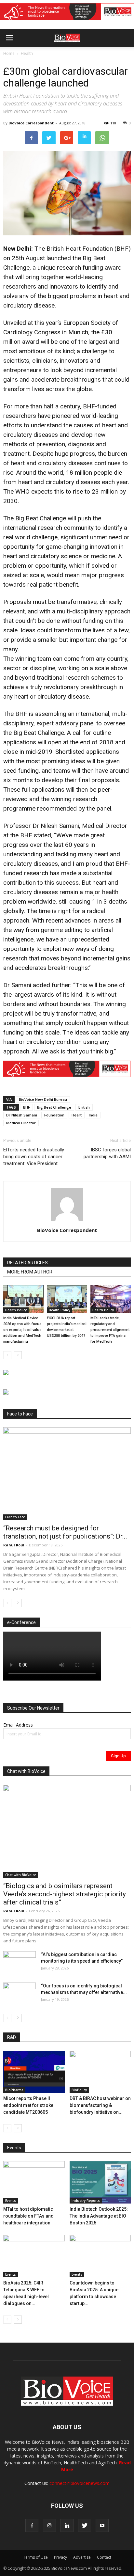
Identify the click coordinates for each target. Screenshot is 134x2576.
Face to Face (15, 1517)
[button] (104, 55)
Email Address (18, 1725)
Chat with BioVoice (21, 1875)
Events (11, 2201)
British (84, 1107)
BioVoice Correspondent (31, 123)
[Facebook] (32, 2525)
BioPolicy (79, 2090)
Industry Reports (86, 2201)
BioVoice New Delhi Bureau (43, 1099)
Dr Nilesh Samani (22, 1115)
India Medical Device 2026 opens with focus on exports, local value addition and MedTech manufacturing (22, 1330)
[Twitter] (85, 2525)
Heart (77, 1115)
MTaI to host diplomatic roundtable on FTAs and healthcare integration (28, 2216)
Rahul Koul (14, 1545)
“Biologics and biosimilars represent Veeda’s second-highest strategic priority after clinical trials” (65, 1894)
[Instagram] (49, 2525)
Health (27, 53)
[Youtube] (102, 2525)
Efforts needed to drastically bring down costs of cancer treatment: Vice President (34, 1157)
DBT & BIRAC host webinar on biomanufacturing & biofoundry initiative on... (100, 2105)
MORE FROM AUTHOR (30, 1272)
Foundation (54, 1115)
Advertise (82, 2557)
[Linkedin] (67, 2525)
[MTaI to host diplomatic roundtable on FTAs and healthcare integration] (34, 2182)
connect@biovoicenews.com (80, 2483)
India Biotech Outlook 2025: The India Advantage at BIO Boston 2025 (99, 2216)
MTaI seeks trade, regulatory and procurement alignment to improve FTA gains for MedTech (110, 1330)
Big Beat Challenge (54, 1107)
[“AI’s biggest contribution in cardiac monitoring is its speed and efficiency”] (20, 1963)
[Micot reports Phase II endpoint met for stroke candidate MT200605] (34, 2072)
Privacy (60, 2557)
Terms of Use (35, 2557)
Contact (104, 2557)
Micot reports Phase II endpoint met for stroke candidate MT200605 (28, 2105)
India (93, 1115)
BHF (27, 1107)
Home (9, 53)
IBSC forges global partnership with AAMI (107, 1153)
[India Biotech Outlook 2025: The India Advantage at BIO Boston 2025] (100, 2182)
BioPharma (14, 2090)
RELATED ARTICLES (27, 1263)
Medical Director (21, 1123)
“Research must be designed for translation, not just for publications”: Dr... (65, 1532)
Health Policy (16, 1310)
